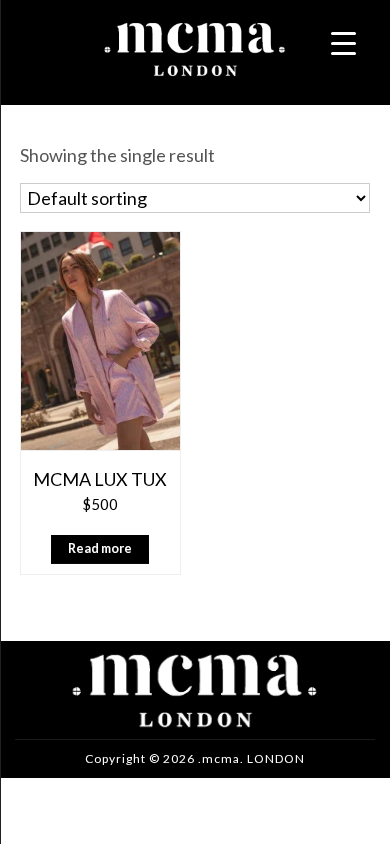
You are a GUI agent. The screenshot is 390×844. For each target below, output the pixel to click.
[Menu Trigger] (343, 42)
